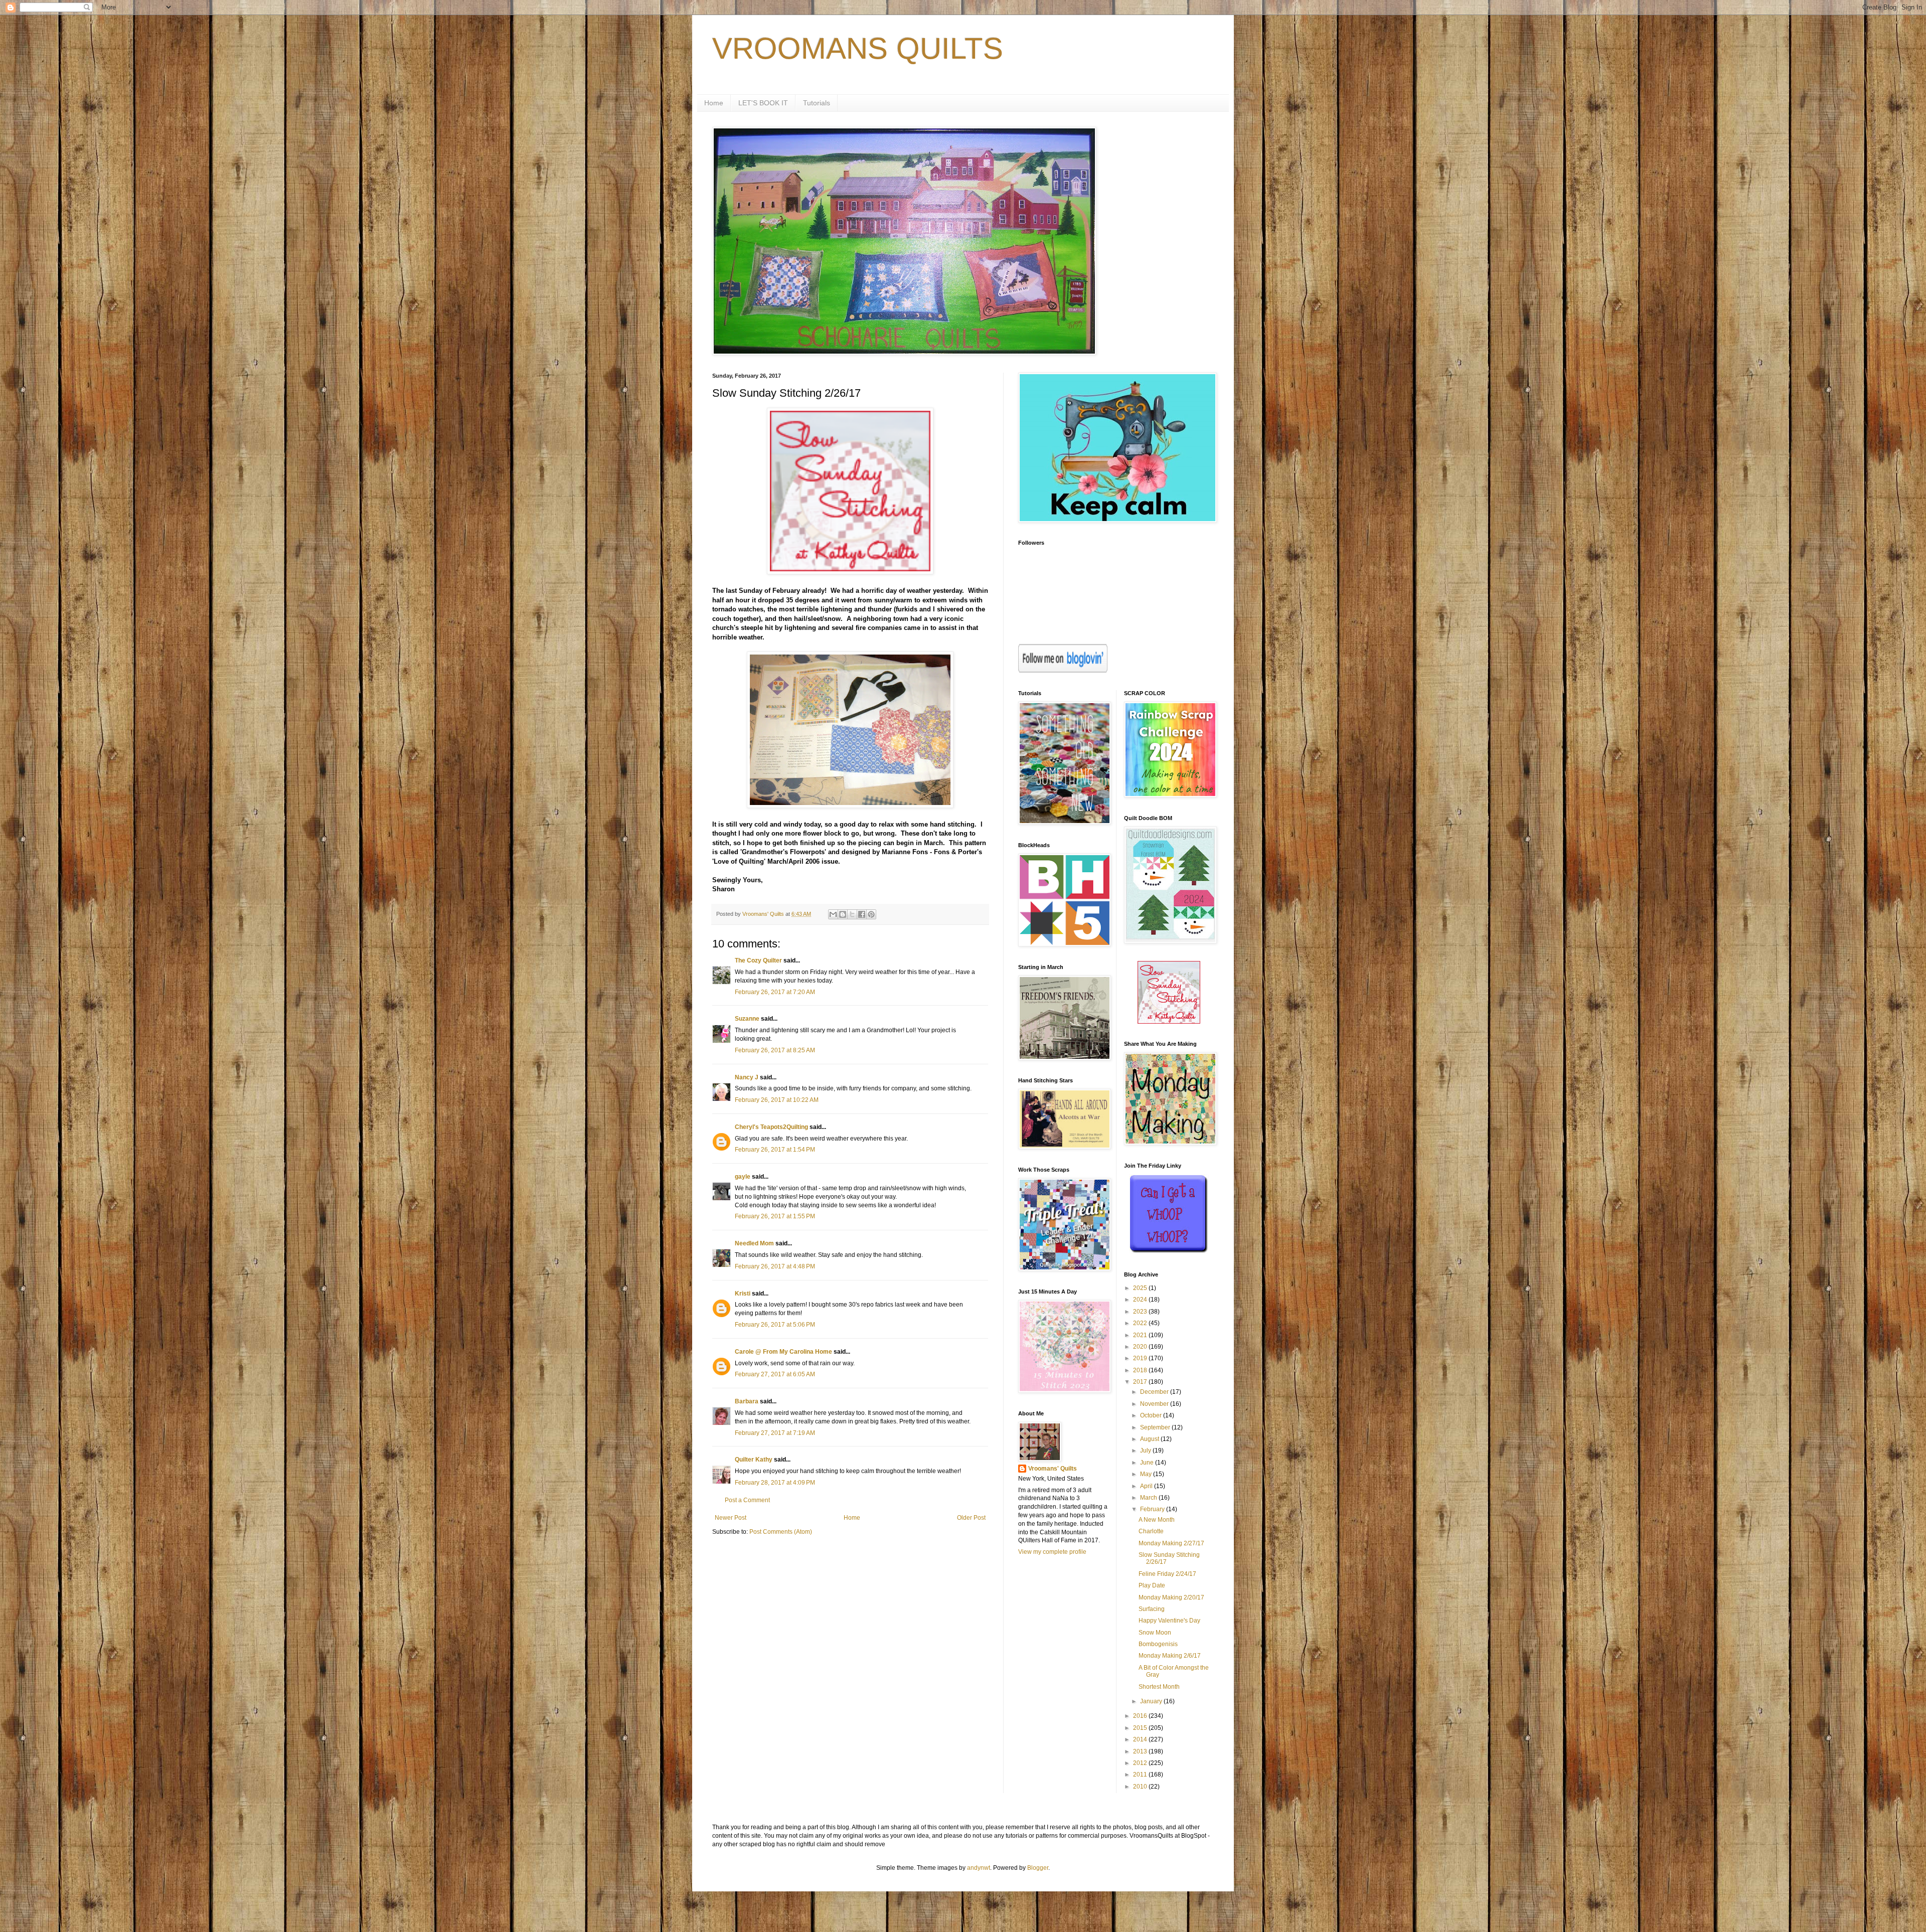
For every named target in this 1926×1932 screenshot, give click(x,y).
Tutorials (817, 103)
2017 (1141, 1382)
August (1150, 1439)
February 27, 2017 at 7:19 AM (775, 1433)
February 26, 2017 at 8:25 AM (775, 1050)
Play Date (1152, 1585)
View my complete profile (1052, 1552)
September (1156, 1427)
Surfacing (1152, 1609)
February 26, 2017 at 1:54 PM (775, 1150)
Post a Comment (747, 1500)
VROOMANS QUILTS (858, 48)
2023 (1141, 1312)
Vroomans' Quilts (1053, 1469)
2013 (1141, 1751)
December (1155, 1392)
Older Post (971, 1518)
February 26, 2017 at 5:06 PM (775, 1325)
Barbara (747, 1401)
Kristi (743, 1294)
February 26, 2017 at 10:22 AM (777, 1100)
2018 (1141, 1370)
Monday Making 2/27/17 (1171, 1543)
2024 (1141, 1300)
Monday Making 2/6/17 (1170, 1656)
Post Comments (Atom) (781, 1532)
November (1155, 1404)
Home (714, 103)
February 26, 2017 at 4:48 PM (775, 1266)
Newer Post (731, 1518)
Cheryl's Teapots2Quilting (771, 1127)
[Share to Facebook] (862, 914)
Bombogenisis (1158, 1644)
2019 (1141, 1358)
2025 (1141, 1288)
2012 (1141, 1763)
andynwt (979, 1868)
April (1147, 1486)
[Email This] (833, 914)
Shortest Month (1159, 1687)
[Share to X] (852, 914)
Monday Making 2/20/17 (1171, 1597)
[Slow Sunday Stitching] (1169, 1022)
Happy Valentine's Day (1169, 1621)
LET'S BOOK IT (763, 103)
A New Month (1157, 1520)
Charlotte (1151, 1531)
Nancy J (747, 1077)
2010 (1141, 1787)
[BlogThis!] (843, 914)
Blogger (1038, 1868)
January (1152, 1701)
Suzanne (747, 1019)
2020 (1141, 1347)
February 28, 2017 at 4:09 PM (775, 1483)
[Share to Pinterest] (871, 914)
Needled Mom (754, 1243)
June (1148, 1463)
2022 (1141, 1323)
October (1152, 1415)
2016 (1141, 1716)
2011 (1141, 1775)
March (1149, 1498)
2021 (1141, 1335)
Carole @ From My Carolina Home (783, 1352)
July (1146, 1451)
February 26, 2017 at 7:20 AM (775, 992)
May (1147, 1474)
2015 (1141, 1728)
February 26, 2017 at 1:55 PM (775, 1216)
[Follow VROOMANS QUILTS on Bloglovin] (1063, 671)
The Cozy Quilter (758, 960)
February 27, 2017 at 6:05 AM (775, 1374)
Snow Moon (1155, 1633)
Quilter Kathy (754, 1460)
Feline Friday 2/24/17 (1167, 1574)
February (1153, 1509)
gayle (743, 1177)
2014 (1141, 1739)
